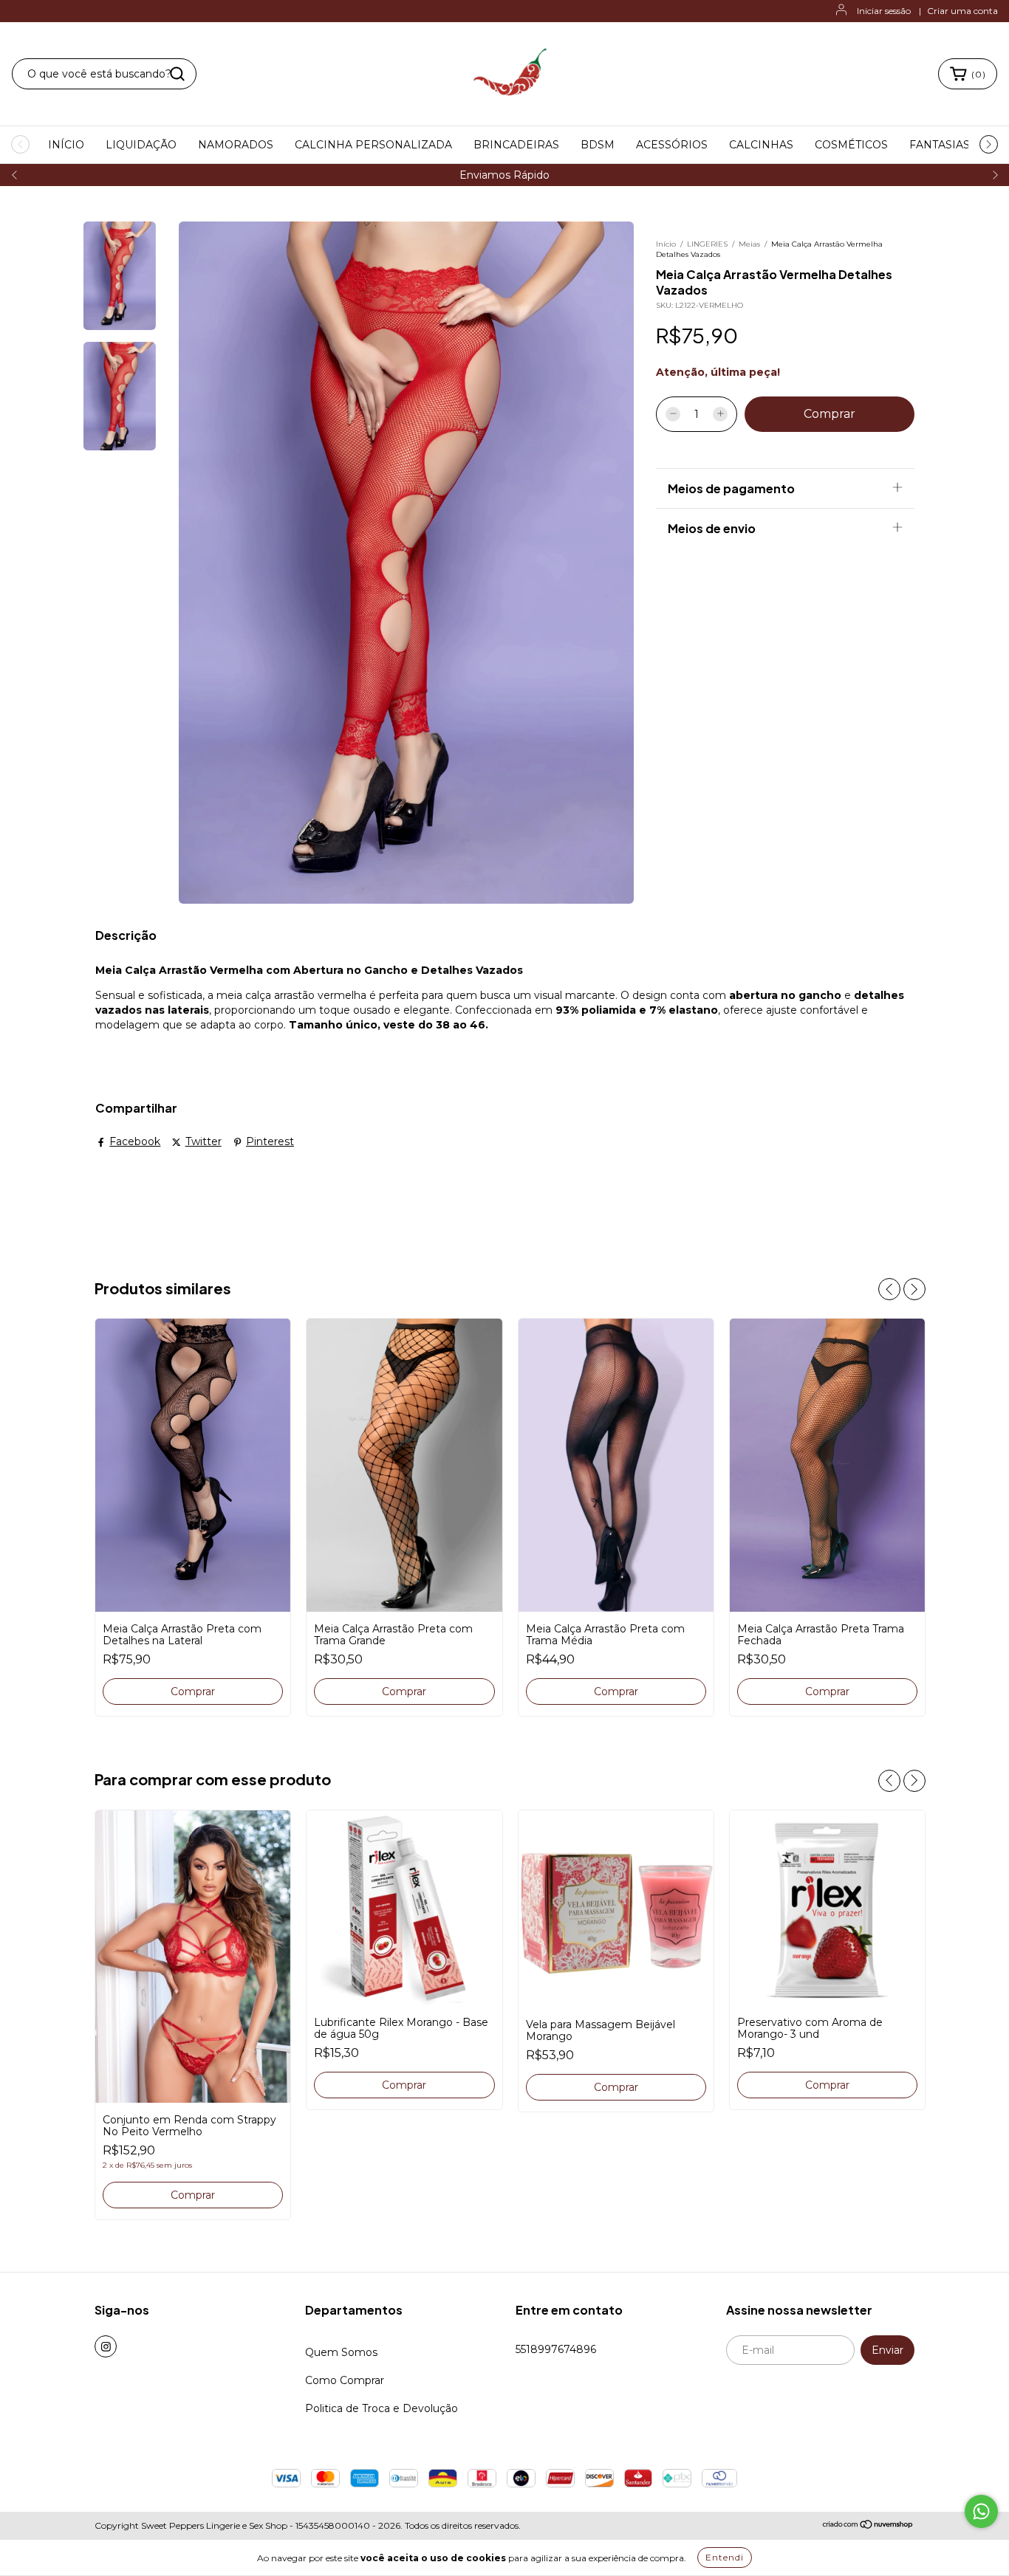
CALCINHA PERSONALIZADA (373, 145)
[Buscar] (177, 74)
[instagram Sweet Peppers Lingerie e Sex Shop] (106, 2346)
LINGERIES (708, 244)
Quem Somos (341, 2352)
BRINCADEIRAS (516, 145)
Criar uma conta (962, 11)
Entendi (725, 2557)
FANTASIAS (940, 145)
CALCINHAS (761, 145)
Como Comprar (345, 2380)
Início (666, 244)
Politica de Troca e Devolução (382, 2408)
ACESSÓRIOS (672, 145)
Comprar (193, 2195)
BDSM (598, 145)
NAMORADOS (236, 145)
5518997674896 (556, 2349)
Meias (750, 244)
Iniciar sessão (884, 11)
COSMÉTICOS (851, 145)
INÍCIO (66, 145)
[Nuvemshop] (868, 2526)
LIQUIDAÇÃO (141, 145)
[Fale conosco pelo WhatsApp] (981, 2511)
